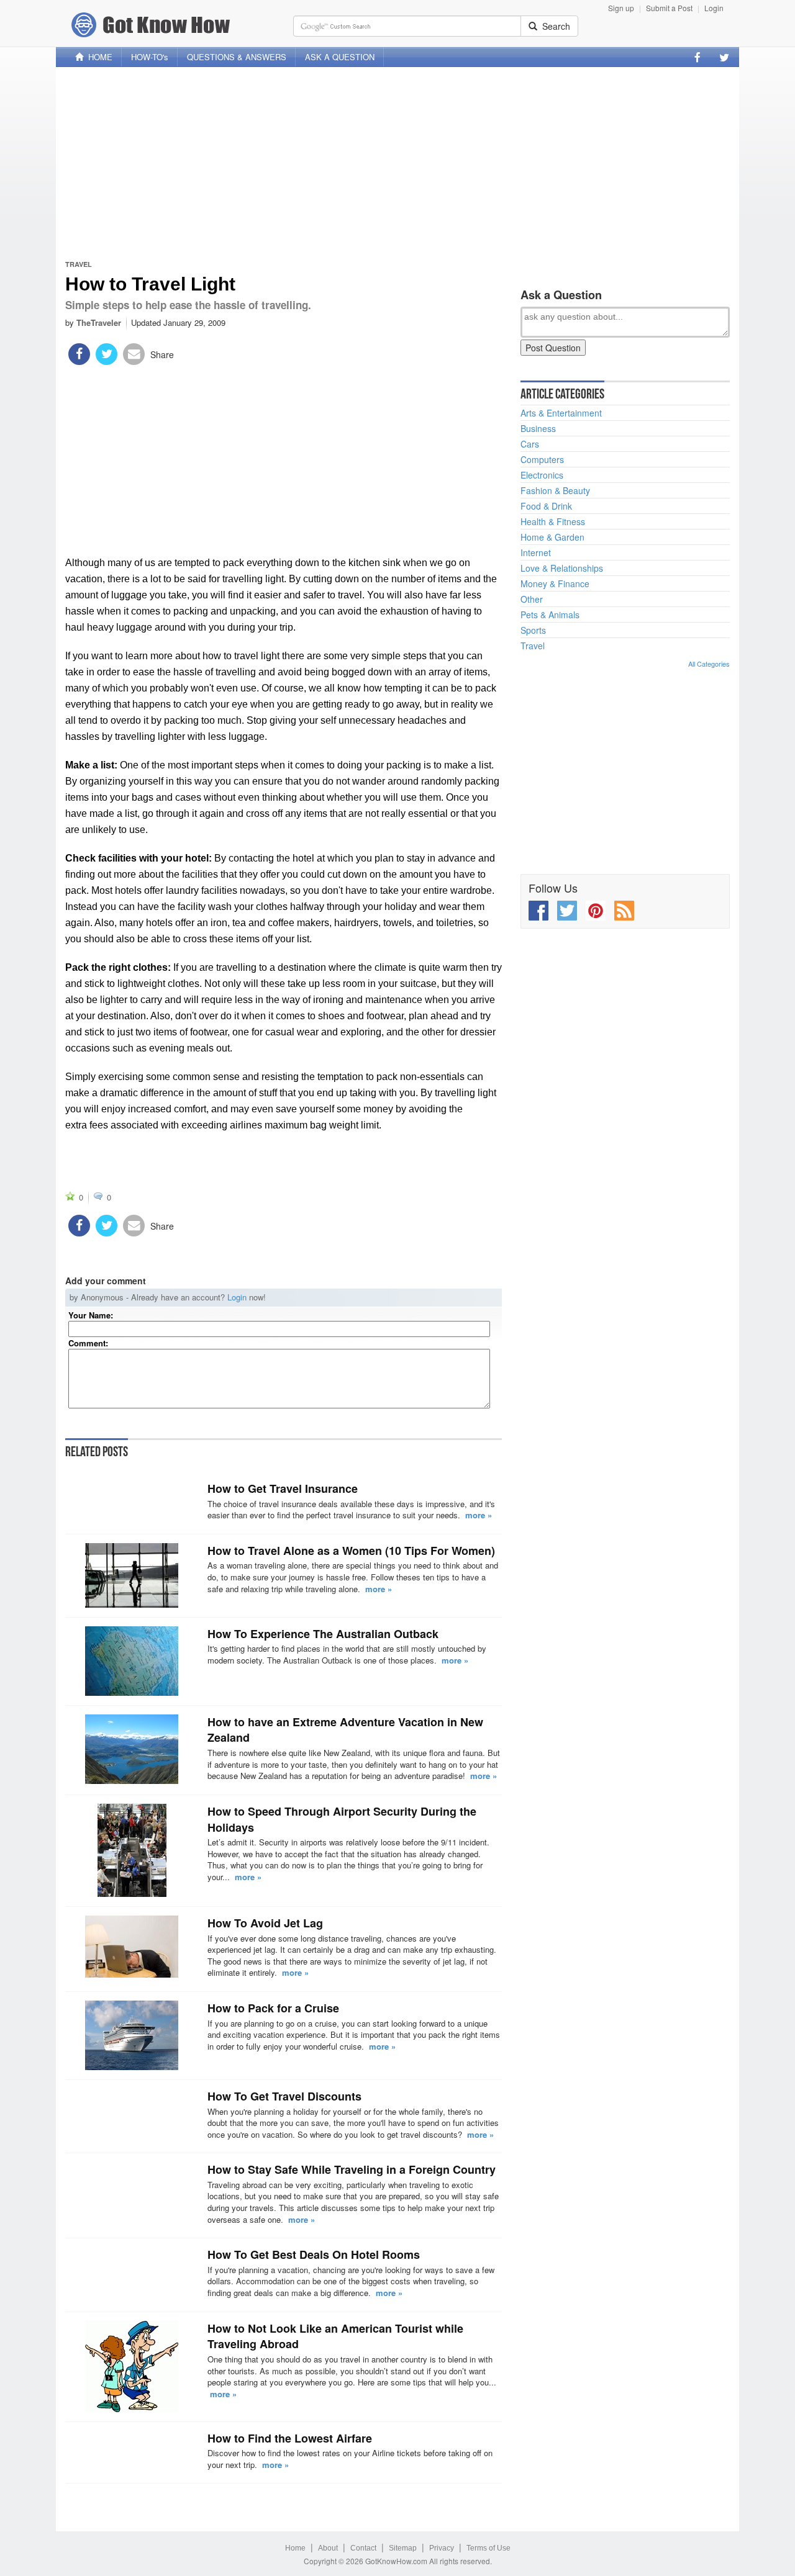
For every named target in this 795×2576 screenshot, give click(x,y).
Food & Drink (546, 506)
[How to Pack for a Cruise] (132, 2035)
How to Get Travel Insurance (283, 1488)
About (328, 2548)
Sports (533, 630)
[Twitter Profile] (724, 57)
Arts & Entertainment (561, 413)
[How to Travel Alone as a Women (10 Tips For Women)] (132, 1575)
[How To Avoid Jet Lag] (132, 1947)
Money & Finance (555, 583)
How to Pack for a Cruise (273, 2008)
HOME (98, 57)
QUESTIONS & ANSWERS (237, 57)
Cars (530, 444)
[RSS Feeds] (624, 911)
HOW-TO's (150, 57)
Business (538, 428)
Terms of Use (488, 2548)
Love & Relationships (562, 568)
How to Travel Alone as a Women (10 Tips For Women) (351, 1551)
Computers (542, 459)
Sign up (621, 8)
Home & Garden (552, 537)
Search (554, 26)
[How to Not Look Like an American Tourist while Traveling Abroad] (132, 2367)
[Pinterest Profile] (596, 911)
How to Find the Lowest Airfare (290, 2438)
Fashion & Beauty (555, 490)
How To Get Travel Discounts (284, 2096)
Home (295, 2548)
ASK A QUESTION (340, 57)
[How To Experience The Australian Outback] (132, 1661)
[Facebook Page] (697, 57)
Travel (79, 264)
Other (532, 599)
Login (714, 8)
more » (479, 1515)
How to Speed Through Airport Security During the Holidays (342, 1819)
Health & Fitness (553, 521)
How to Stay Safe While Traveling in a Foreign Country (352, 2169)
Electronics (542, 475)
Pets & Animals (550, 615)
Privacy (442, 2548)
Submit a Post (669, 8)
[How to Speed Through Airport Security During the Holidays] (132, 1850)
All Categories (709, 664)
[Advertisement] (397, 163)
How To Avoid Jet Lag (265, 1923)
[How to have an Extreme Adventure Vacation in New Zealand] (132, 1749)
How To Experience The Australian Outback (323, 1634)
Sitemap (403, 2548)
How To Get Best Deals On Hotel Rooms (314, 2254)
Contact (363, 2548)
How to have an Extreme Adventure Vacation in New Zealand (345, 1730)
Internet (536, 552)
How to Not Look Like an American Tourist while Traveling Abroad (335, 2336)
